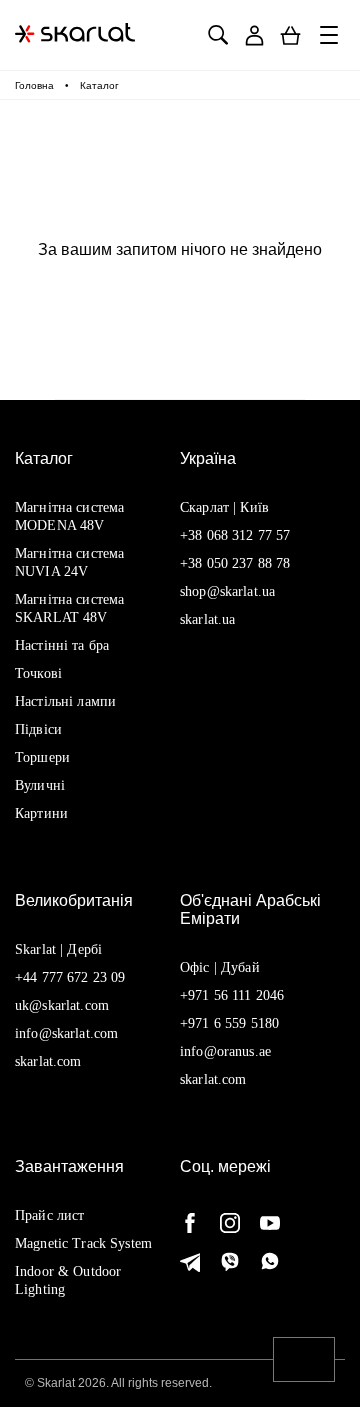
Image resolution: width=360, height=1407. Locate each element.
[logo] (75, 35)
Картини (41, 813)
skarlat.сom (213, 1079)
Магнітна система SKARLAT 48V (69, 608)
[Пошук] (217, 35)
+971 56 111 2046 (232, 995)
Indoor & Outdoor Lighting (68, 1280)
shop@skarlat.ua (227, 591)
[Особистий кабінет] (254, 35)
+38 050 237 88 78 (235, 563)
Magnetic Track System (83, 1243)
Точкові (38, 673)
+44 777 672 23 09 (70, 977)
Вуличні (40, 785)
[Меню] (330, 35)
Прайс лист (49, 1215)
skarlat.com (48, 1061)
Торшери (42, 757)
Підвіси (38, 729)
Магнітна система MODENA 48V (69, 516)
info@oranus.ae (225, 1051)
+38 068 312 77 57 (235, 535)
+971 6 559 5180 (229, 1023)
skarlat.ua (207, 619)
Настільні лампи (65, 701)
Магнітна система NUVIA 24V (69, 562)
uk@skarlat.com (62, 1005)
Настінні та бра (62, 645)
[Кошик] (290, 35)
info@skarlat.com (66, 1033)
